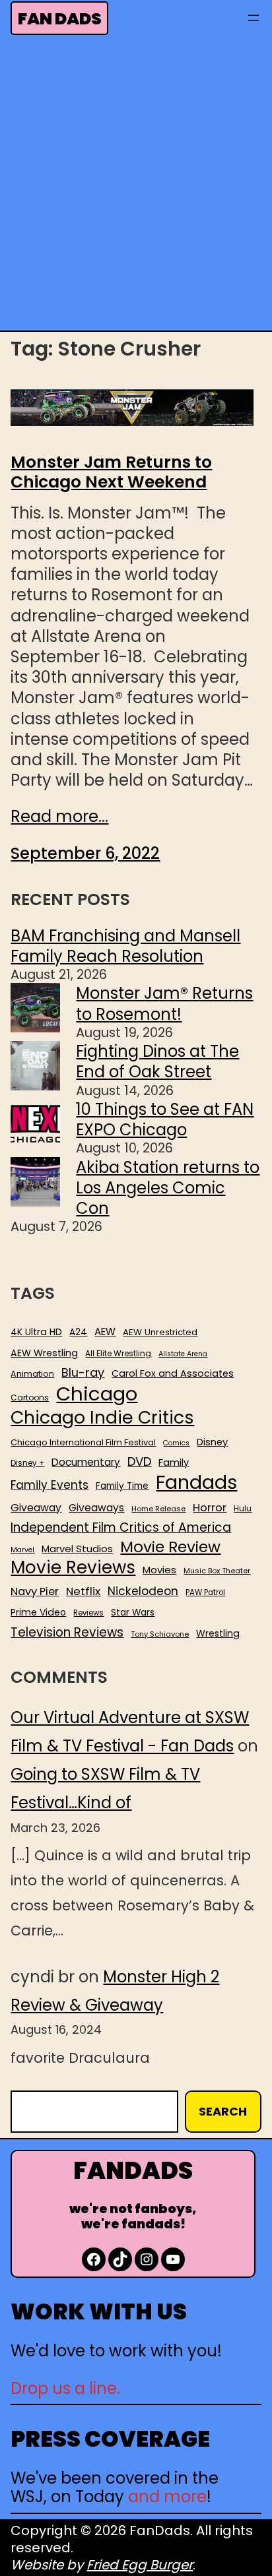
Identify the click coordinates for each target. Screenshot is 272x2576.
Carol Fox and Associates (173, 1373)
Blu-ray (83, 1372)
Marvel (22, 1550)
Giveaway (36, 1508)
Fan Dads (60, 19)
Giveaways (96, 1508)
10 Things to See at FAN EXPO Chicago (165, 1119)
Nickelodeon (143, 1591)
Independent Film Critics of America (121, 1528)
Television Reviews (67, 1633)
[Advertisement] (136, 187)
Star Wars (133, 1613)
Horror (210, 1508)
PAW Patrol (205, 1593)
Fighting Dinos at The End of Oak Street (157, 1061)
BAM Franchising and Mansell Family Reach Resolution (125, 946)
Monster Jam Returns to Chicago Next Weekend (111, 472)
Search (223, 2111)
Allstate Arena (183, 1354)
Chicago (97, 1394)
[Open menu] (254, 18)
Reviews (88, 1613)
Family (174, 1463)
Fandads (196, 1483)
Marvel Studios (77, 1549)
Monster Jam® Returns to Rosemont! (164, 1003)
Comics (176, 1443)
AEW (105, 1332)
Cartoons (30, 1398)
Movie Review (170, 1547)
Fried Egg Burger (140, 2565)
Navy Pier (35, 1591)
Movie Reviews (73, 1568)
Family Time (122, 1486)
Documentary (86, 1462)
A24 (78, 1333)
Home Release (158, 1509)
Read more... (59, 816)
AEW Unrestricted (160, 1332)
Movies (159, 1570)
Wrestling (218, 1633)
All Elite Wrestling (118, 1354)
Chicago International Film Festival (83, 1443)
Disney (212, 1442)
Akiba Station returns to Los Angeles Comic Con (168, 1188)
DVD (139, 1462)
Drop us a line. (65, 2388)
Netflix (83, 1592)
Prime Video (38, 1612)
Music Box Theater (217, 1571)
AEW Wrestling (44, 1353)
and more (167, 2497)
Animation (32, 1374)
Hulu (243, 1509)
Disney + (27, 1463)
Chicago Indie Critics (102, 1418)
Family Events (50, 1485)
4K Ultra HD (36, 1332)
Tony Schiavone (160, 1634)
